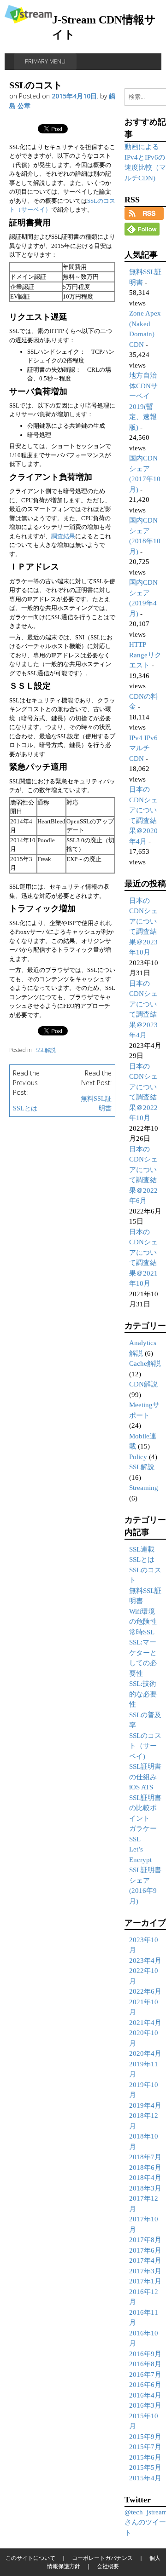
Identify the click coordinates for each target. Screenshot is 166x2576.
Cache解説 (145, 1363)
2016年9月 (145, 2354)
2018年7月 (145, 2157)
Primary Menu (45, 61)
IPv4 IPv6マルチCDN (143, 748)
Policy (138, 1457)
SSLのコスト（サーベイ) (145, 1746)
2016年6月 (145, 2385)
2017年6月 (145, 2250)
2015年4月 (145, 2478)
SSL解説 (46, 1050)
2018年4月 (145, 2178)
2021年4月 (145, 2023)
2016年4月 (145, 2395)
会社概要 (108, 2566)
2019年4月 (145, 2105)
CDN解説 (143, 1384)
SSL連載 (142, 1549)
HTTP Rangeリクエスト (145, 655)
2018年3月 (145, 2188)
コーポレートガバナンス (102, 2558)
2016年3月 (145, 2405)
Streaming (144, 1488)
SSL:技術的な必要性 (143, 1694)
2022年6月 (145, 1991)
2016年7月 (145, 2375)
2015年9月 (145, 2437)
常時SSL (142, 1632)
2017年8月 (145, 2240)
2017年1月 (145, 2281)
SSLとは (25, 1108)
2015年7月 (145, 2447)
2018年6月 (145, 2168)
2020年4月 (145, 2053)
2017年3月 (145, 2271)
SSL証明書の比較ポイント (145, 1808)
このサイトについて (30, 2558)
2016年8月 (145, 2364)
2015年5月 (145, 2467)
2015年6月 (145, 2457)
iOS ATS (141, 1787)
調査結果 (63, 536)
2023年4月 (145, 1961)
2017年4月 (145, 2260)
